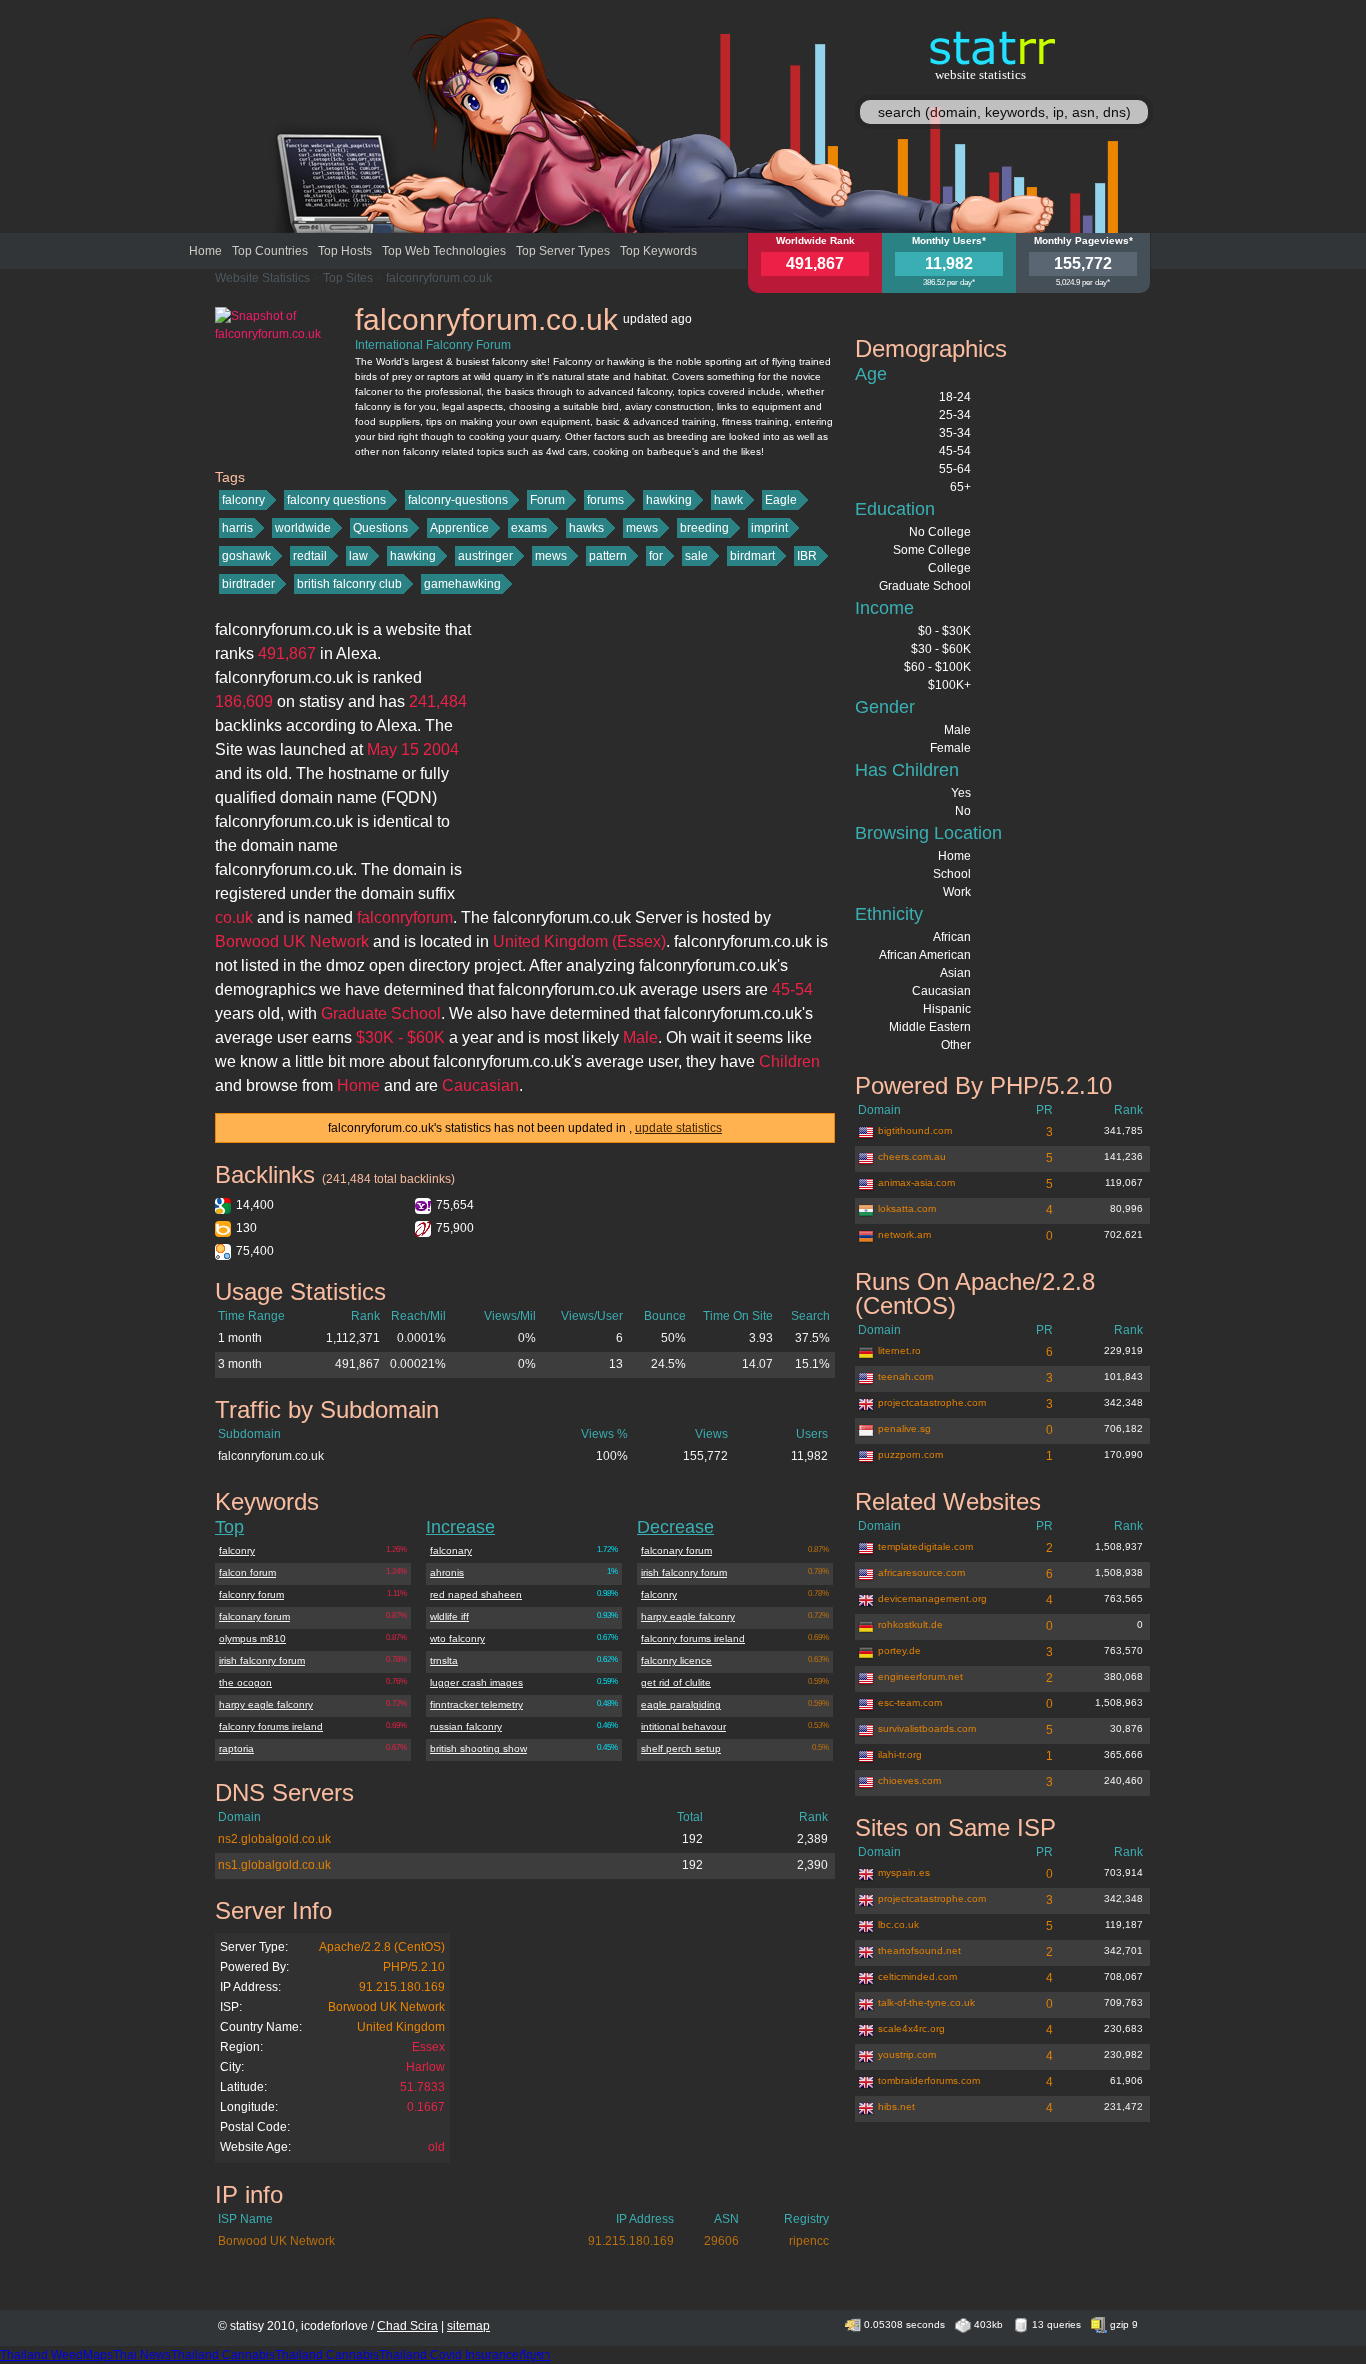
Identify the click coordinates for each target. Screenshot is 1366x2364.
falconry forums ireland (271, 1726)
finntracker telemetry (476, 1704)
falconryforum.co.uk (439, 278)
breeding (704, 528)
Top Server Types (563, 251)
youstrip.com (907, 2054)
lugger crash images (476, 1682)
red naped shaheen (476, 1594)
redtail (310, 556)
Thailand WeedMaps (56, 2355)
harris (237, 528)
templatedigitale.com (925, 1546)
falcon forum (247, 1572)
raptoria (236, 1748)
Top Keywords (658, 251)
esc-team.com (910, 1702)
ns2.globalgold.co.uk (274, 1839)
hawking (669, 500)
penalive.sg (904, 1428)
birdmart (752, 556)
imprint (769, 528)
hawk (728, 500)
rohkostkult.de (910, 1624)
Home (205, 251)
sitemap (468, 2326)
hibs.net (896, 2106)
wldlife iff (449, 1616)
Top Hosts (345, 251)
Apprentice (459, 528)
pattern (608, 556)
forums (605, 500)
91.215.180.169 (402, 1987)
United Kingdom (401, 2027)
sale (696, 556)
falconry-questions (458, 500)
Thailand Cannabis (223, 2355)
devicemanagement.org (932, 1598)
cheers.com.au (912, 1156)
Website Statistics (262, 278)
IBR (807, 556)
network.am (904, 1234)
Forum (547, 500)
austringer (485, 556)
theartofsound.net (919, 1950)
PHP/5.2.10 (414, 1967)
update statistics (678, 1128)
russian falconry (466, 1726)
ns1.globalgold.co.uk (274, 1865)
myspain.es (904, 1872)
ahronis (447, 1572)
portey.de (899, 1650)
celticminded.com (917, 1976)
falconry (243, 500)
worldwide (303, 528)
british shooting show (478, 1748)
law (358, 556)
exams (529, 528)
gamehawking (462, 584)
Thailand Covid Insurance (449, 2355)
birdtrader (248, 584)
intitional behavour (683, 1726)
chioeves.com (909, 1780)
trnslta (444, 1660)
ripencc (809, 2241)
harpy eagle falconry (266, 1704)
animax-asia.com (916, 1182)
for (656, 556)
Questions (380, 528)
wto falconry (457, 1638)
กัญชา (535, 2355)
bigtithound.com (915, 1130)
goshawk (246, 556)
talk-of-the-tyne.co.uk (926, 2002)
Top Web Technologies (444, 251)
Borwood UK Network (386, 2007)
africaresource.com (921, 1572)
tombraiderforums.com (929, 2080)
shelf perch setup (681, 1748)
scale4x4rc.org (911, 2028)
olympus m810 (252, 1638)
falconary (451, 1550)
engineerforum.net (920, 1676)
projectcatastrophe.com (932, 1402)
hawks (586, 528)
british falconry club (349, 584)
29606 (721, 2241)
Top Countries (270, 251)
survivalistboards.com (927, 1728)
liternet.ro (899, 1350)
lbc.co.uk (898, 1924)
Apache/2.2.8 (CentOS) (382, 1947)
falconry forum (251, 1594)
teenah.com (905, 1376)
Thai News (142, 2355)
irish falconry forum (262, 1660)
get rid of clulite (676, 1682)
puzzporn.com (910, 1454)
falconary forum (254, 1616)
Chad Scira (407, 2326)
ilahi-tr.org (900, 1754)
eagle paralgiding (681, 1704)
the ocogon (245, 1682)
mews (642, 528)
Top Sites (348, 278)
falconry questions (336, 500)
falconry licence (676, 1660)
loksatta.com (907, 1208)
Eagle (781, 500)
